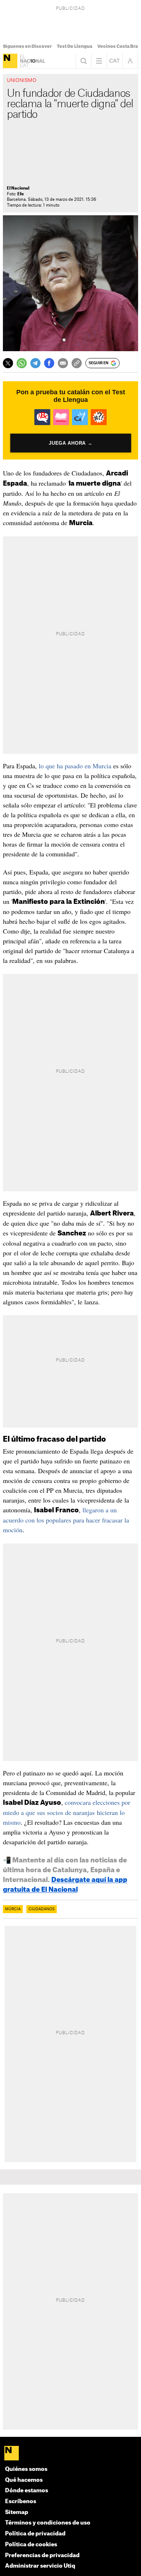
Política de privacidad (35, 2534)
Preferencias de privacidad (42, 2556)
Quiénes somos (26, 2469)
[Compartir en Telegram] (35, 363)
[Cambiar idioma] (115, 61)
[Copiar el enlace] (77, 363)
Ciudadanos (42, 1909)
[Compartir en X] (8, 363)
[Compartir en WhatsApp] (22, 363)
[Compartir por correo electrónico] (63, 363)
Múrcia (13, 1909)
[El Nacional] (10, 61)
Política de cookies (31, 2545)
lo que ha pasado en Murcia (75, 766)
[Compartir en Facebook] (49, 363)
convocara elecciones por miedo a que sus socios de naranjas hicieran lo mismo (67, 1812)
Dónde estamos (27, 2491)
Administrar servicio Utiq (40, 2566)
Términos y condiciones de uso (48, 2523)
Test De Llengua (74, 46)
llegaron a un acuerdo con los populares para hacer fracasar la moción (66, 1520)
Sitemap (17, 2512)
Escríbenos (21, 2502)
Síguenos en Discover (27, 46)
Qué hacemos (24, 2480)
